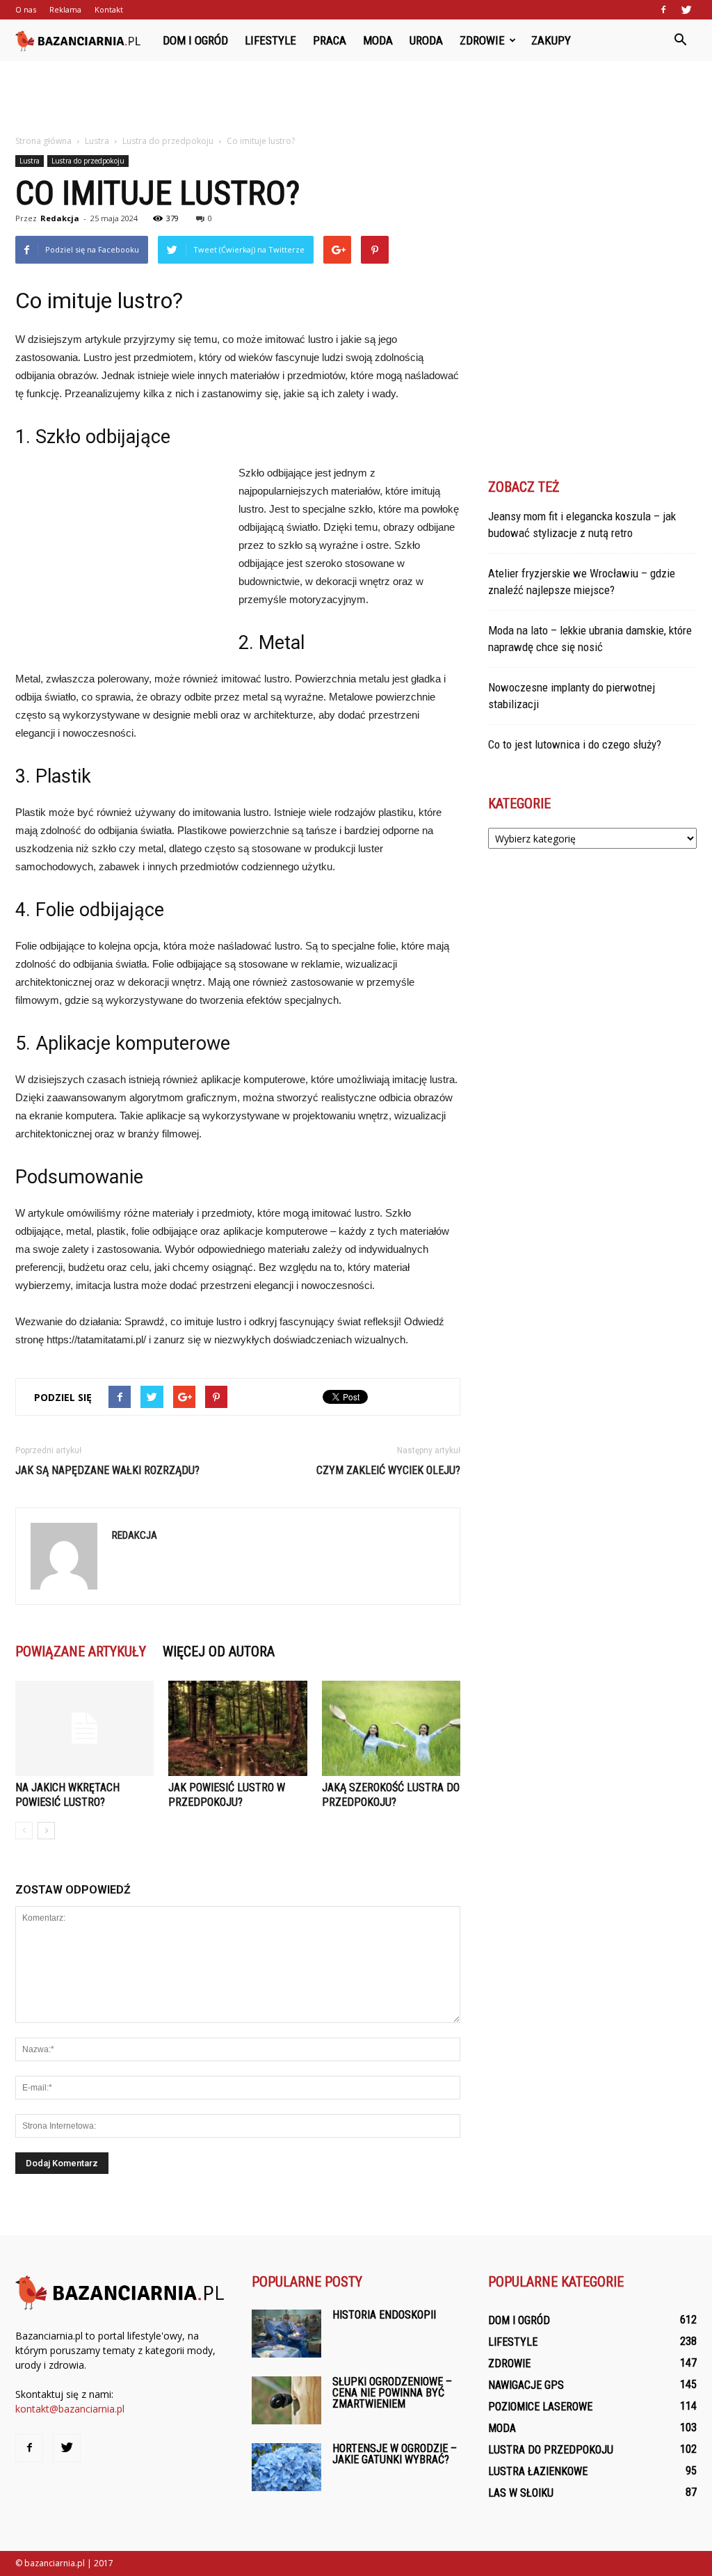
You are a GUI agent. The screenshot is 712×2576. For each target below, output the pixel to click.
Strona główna (43, 141)
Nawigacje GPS (526, 2385)
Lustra (30, 161)
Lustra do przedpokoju (88, 161)
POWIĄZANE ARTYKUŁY (81, 1651)
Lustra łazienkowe (538, 2471)
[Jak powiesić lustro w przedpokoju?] (237, 1728)
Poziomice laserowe (540, 2407)
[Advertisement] (356, 99)
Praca (330, 40)
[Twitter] (686, 10)
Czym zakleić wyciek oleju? (388, 1470)
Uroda (426, 40)
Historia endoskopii (384, 2315)
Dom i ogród (195, 40)
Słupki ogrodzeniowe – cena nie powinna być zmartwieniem (392, 2393)
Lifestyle (270, 40)
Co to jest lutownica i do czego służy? (575, 744)
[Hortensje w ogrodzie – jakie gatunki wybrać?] (286, 2467)
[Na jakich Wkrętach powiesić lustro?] (84, 1728)
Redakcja (60, 218)
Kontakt (109, 9)
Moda (378, 40)
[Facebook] (663, 10)
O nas (26, 9)
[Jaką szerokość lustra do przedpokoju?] (391, 1728)
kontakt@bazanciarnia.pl (70, 2409)
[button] (680, 40)
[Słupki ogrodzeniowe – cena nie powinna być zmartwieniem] (286, 2400)
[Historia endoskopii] (286, 2334)
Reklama (65, 9)
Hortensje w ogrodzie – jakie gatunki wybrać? (395, 2454)
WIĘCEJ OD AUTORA (219, 1651)
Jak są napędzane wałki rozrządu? (107, 1470)
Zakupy (551, 40)
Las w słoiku (521, 2493)
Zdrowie (482, 40)
